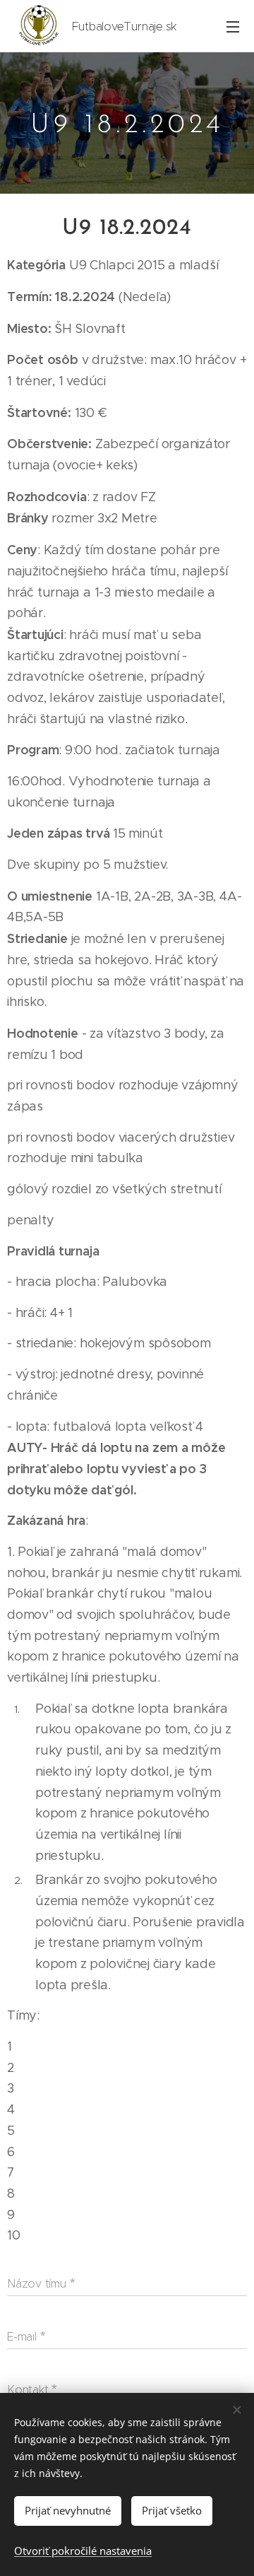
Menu (233, 26)
